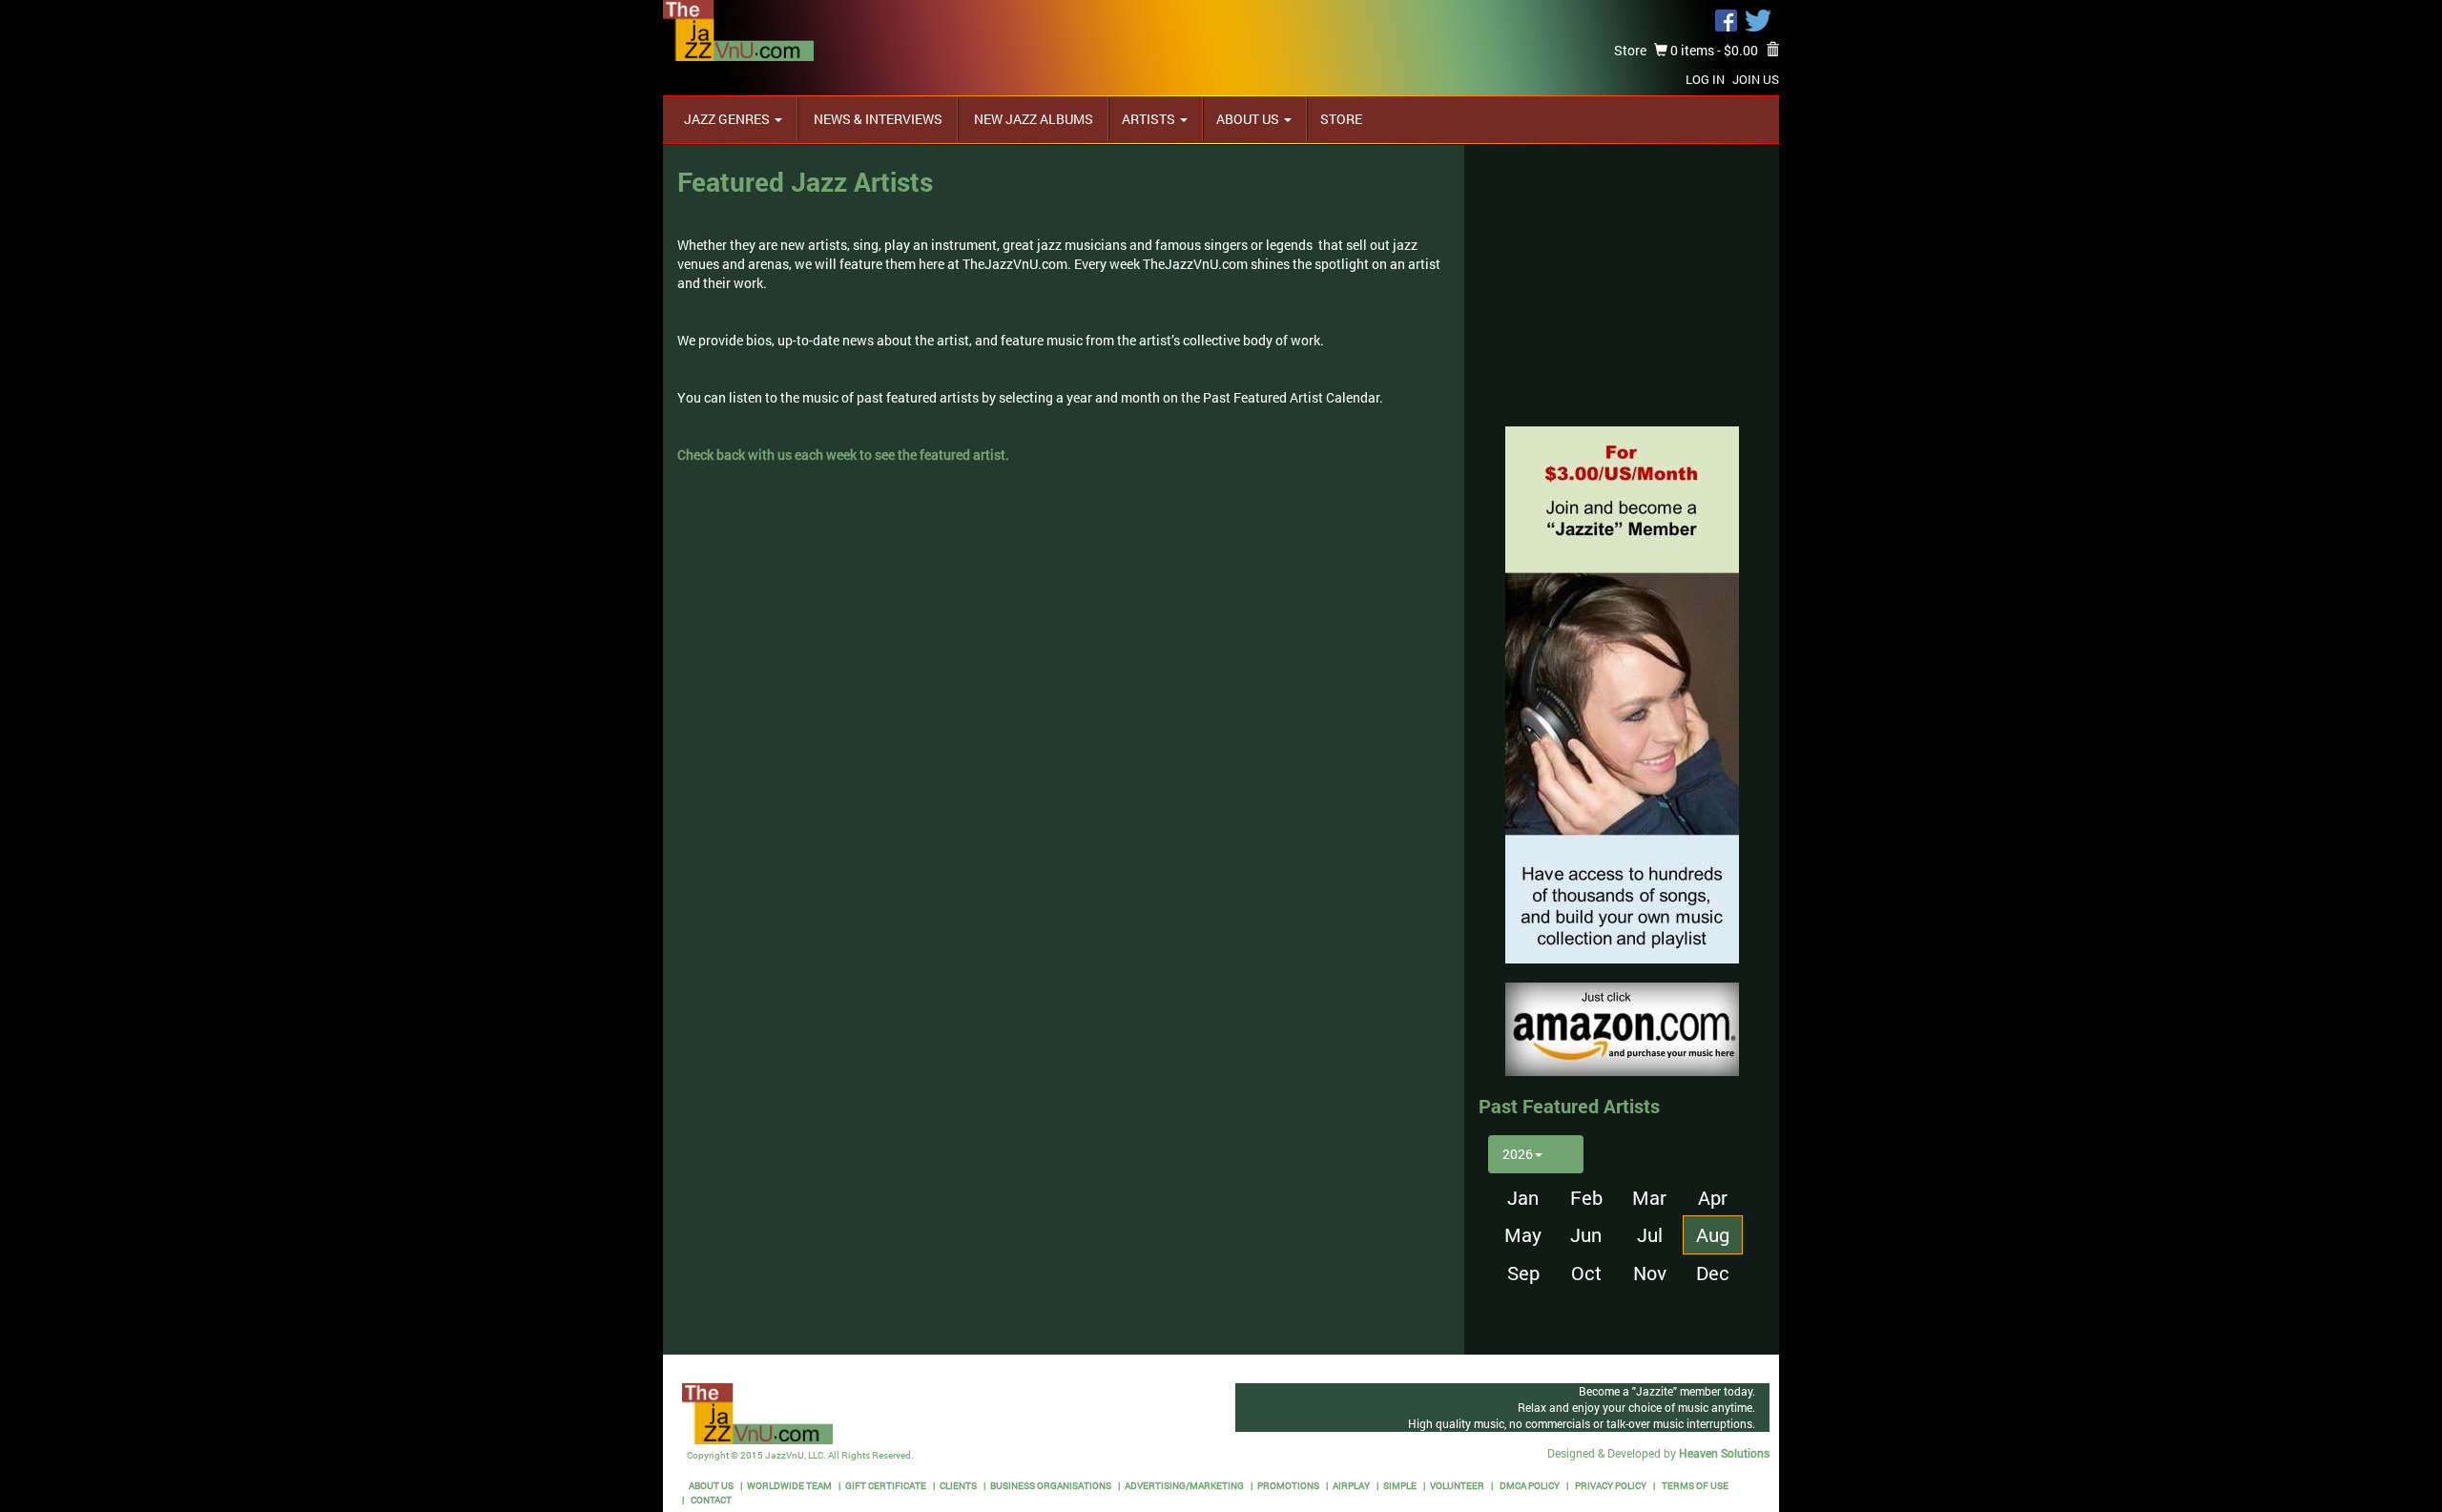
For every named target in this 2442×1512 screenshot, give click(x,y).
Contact (710, 1500)
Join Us (1756, 79)
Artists (1150, 119)
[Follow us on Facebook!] (1726, 19)
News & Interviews (877, 119)
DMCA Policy (1529, 1486)
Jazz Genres (728, 119)
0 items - (1713, 50)
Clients (958, 1486)
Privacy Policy (1610, 1486)
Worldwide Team (789, 1486)
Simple (1400, 1486)
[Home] (738, 29)
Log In (1705, 79)
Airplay (1351, 1486)
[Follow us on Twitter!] (1758, 19)
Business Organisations (1051, 1486)
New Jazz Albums (1032, 119)
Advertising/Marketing (1184, 1486)
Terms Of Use (1694, 1486)
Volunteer (1457, 1486)
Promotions (1288, 1486)
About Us (1249, 119)
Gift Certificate (886, 1486)
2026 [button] (1518, 1154)
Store (1630, 50)
